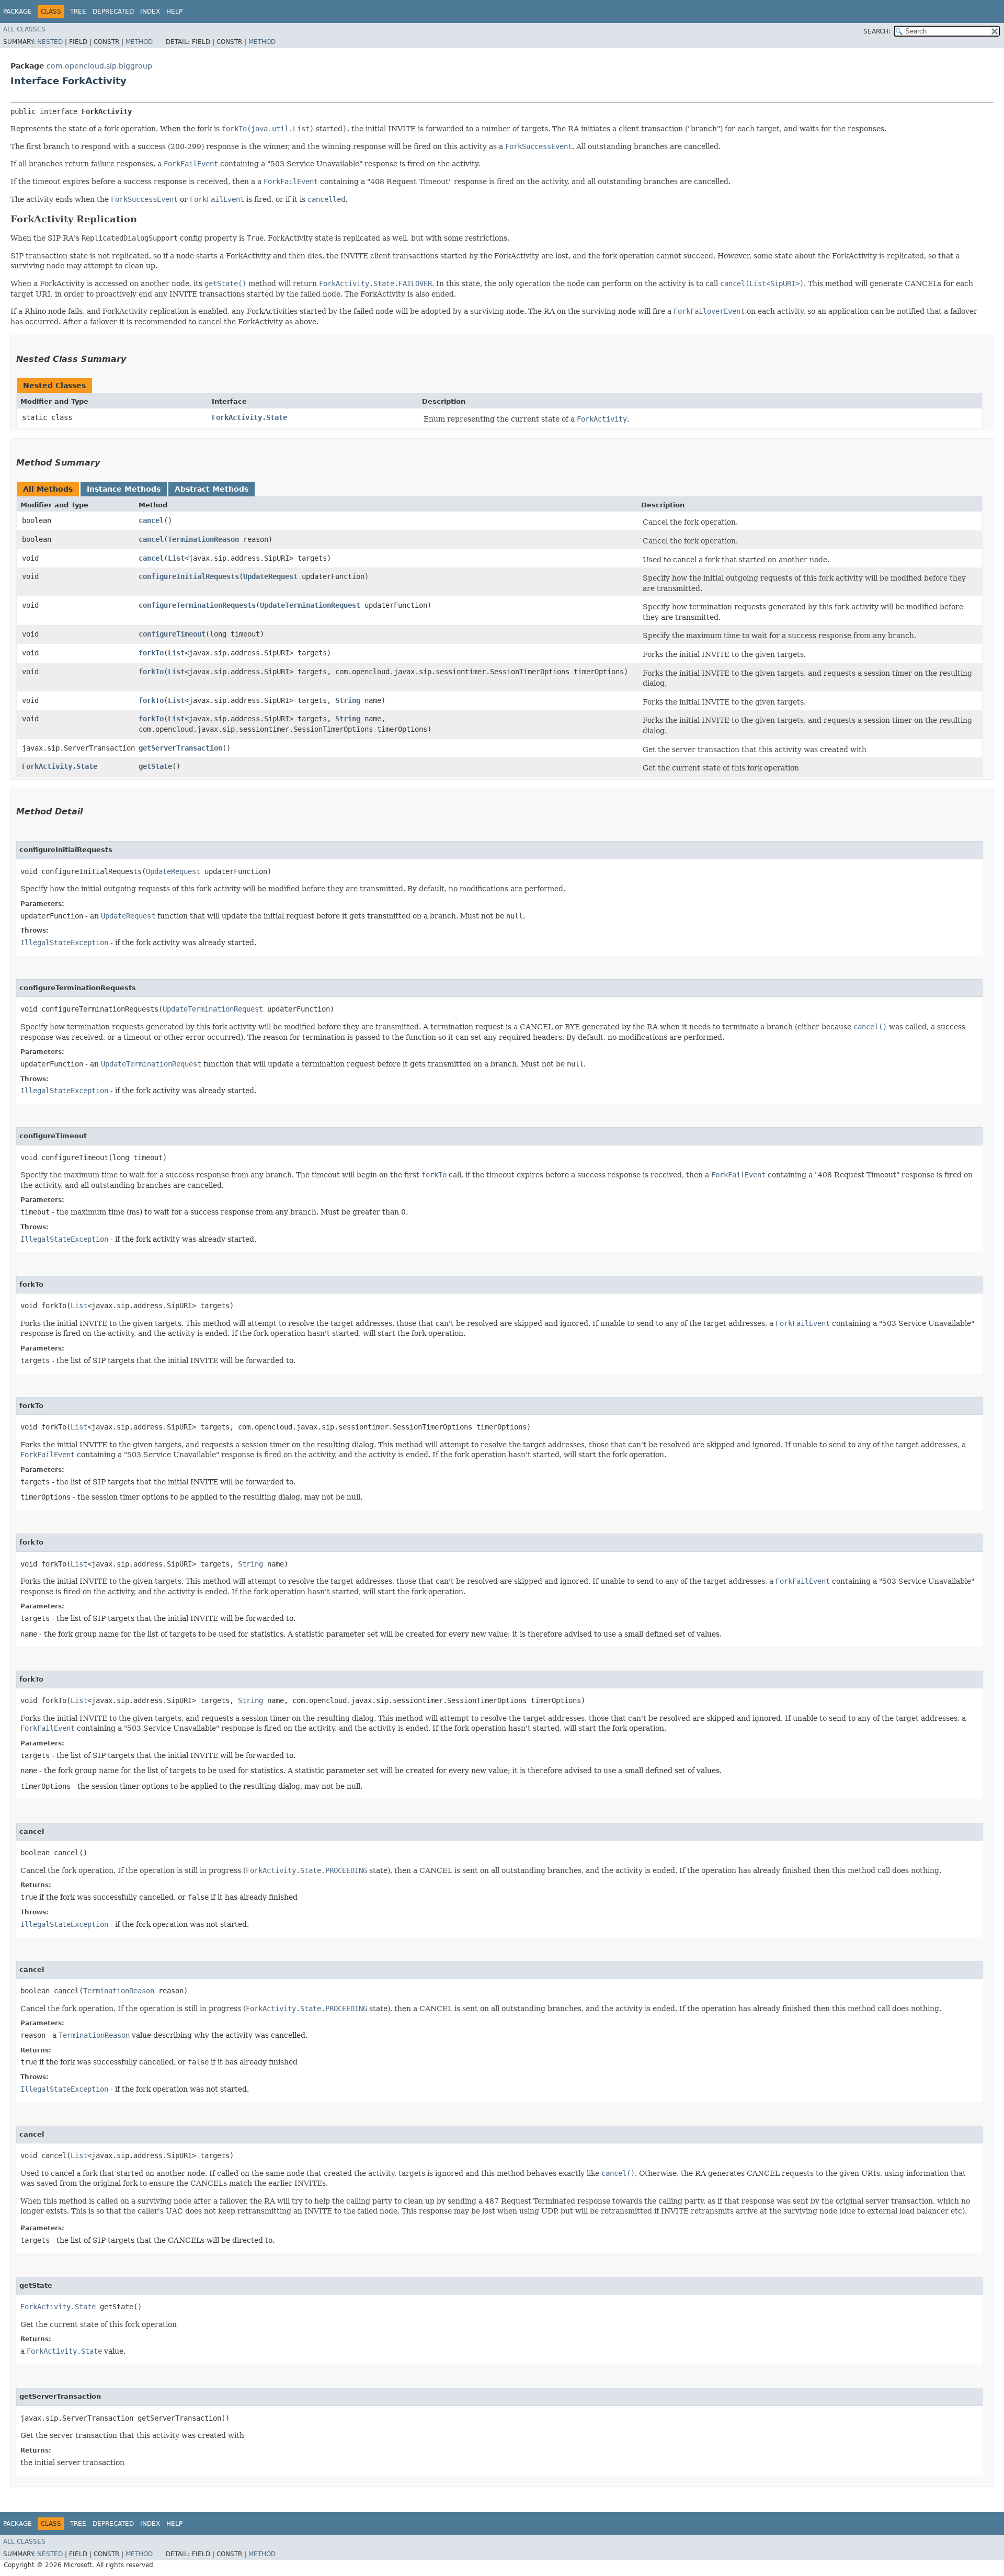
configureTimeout (172, 634)
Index (150, 12)
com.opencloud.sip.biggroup (99, 66)
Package (18, 12)
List (176, 558)
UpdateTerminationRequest (310, 605)
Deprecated (113, 12)
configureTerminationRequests (197, 605)
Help (174, 12)
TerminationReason (203, 539)
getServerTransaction (180, 748)
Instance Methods (124, 489)
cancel (151, 520)
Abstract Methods (212, 489)
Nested (50, 42)
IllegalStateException (64, 943)
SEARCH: (877, 31)
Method (139, 42)
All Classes (24, 29)
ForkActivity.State (249, 417)
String (348, 700)
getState (155, 766)
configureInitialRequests (189, 576)
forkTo (151, 653)
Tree (78, 12)
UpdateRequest (270, 576)
